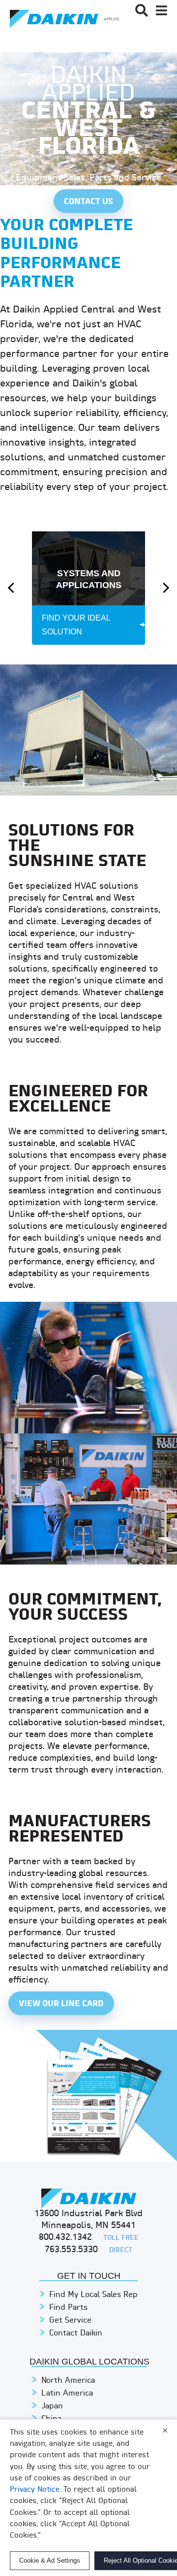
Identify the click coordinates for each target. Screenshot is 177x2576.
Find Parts (68, 2308)
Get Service (70, 2321)
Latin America (67, 2394)
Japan (52, 2406)
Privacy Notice (35, 2490)
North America (68, 2381)
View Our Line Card (61, 2004)
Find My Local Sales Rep (93, 2295)
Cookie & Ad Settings (50, 2560)
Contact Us (88, 202)
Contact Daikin (76, 2333)
